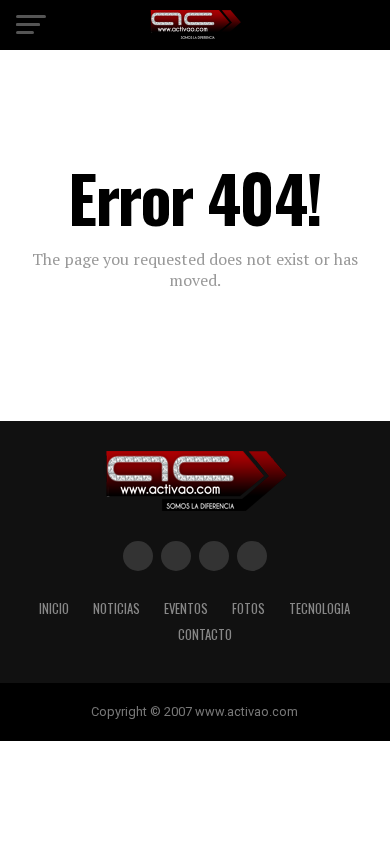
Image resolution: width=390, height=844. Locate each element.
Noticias (116, 608)
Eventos (186, 608)
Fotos (248, 608)
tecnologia (319, 608)
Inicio (54, 608)
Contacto (205, 634)
